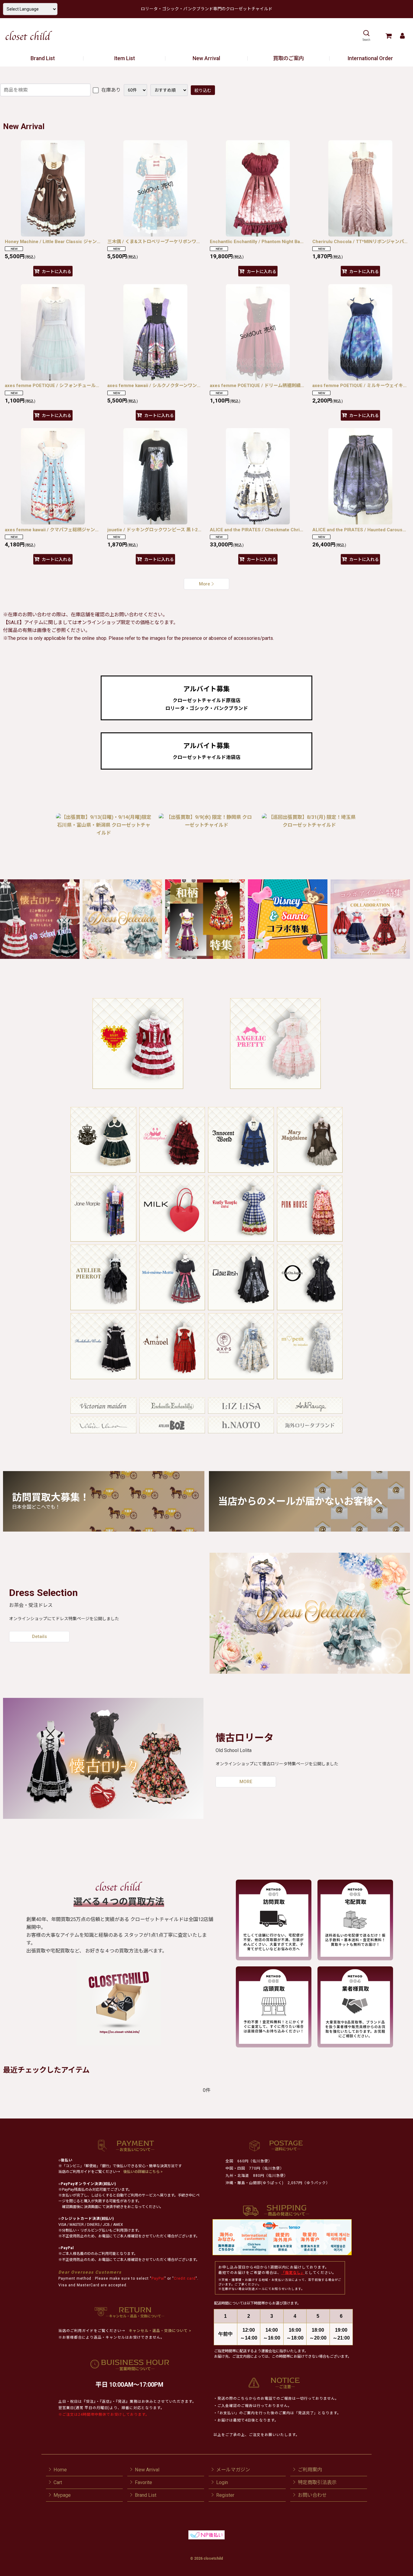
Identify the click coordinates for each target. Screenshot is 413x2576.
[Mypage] (402, 36)
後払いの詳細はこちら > (143, 2172)
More (205, 584)
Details (39, 1636)
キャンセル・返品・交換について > (159, 2331)
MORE (246, 1782)
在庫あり (110, 90)
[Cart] (388, 36)
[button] (366, 36)
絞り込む (203, 90)
